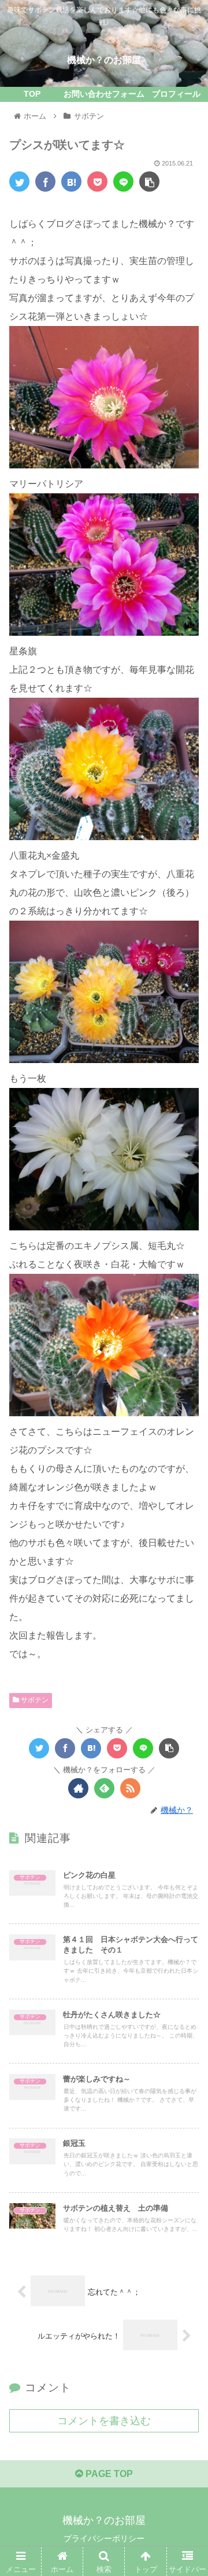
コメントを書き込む (104, 2421)
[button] (186, 1569)
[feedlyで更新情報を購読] (104, 1788)
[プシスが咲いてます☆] (71, 182)
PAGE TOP (108, 2474)
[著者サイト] (78, 1788)
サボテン (34, 1700)
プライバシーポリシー (104, 2538)
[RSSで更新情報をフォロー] (130, 1788)
